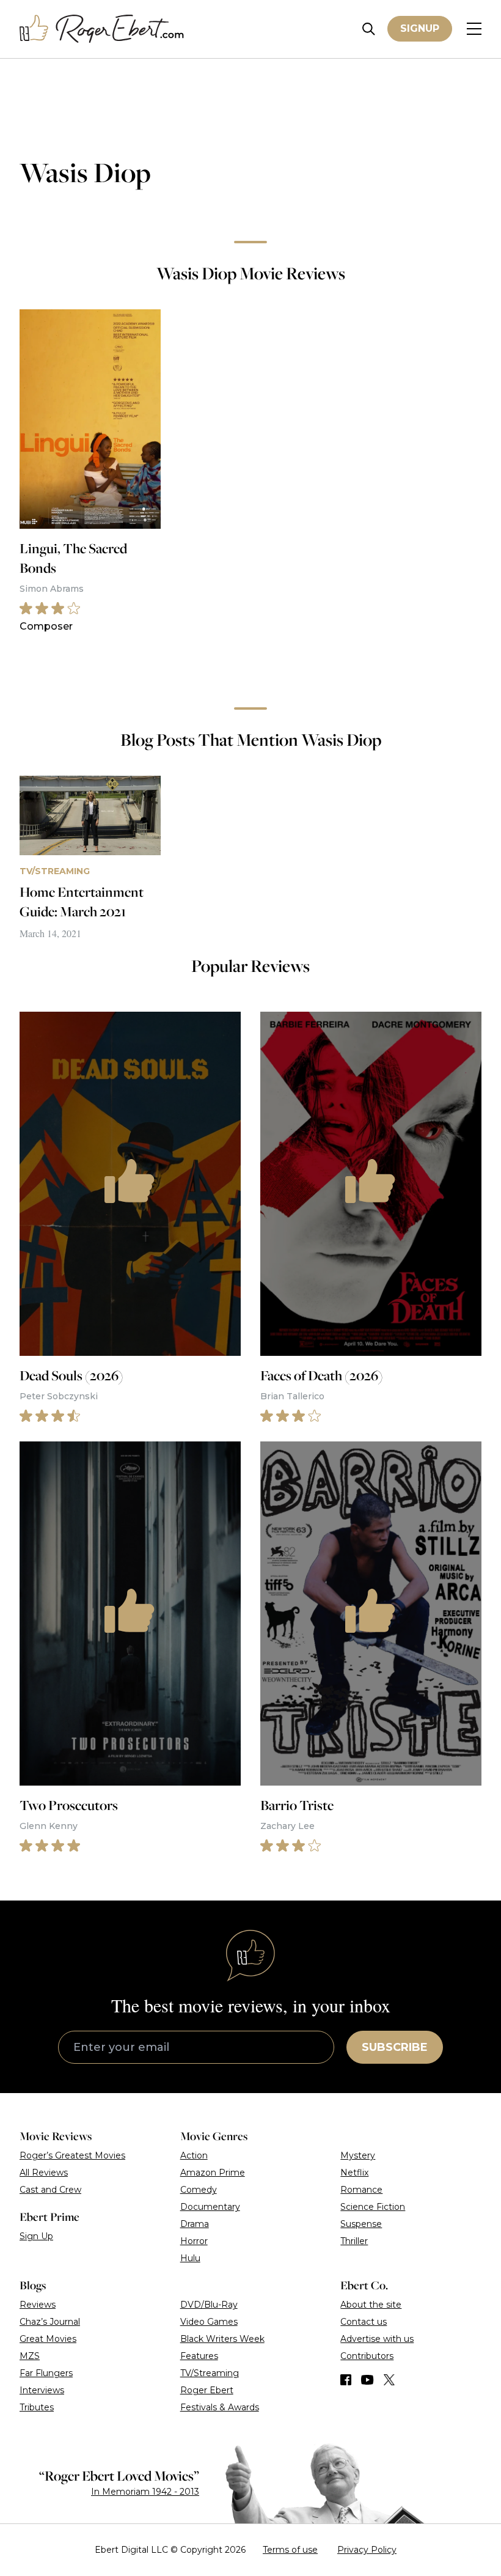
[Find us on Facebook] (346, 2380)
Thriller (354, 2241)
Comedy (199, 2190)
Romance (361, 2190)
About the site (371, 2305)
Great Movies (48, 2339)
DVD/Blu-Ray (209, 2305)
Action (194, 2155)
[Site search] (369, 29)
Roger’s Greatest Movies (72, 2155)
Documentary (210, 2207)
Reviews (38, 2305)
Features (199, 2356)
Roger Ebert (207, 2390)
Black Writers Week (222, 2339)
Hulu (190, 2258)
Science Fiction (373, 2207)
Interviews (42, 2390)
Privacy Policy (367, 2550)
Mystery (358, 2155)
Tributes (37, 2407)
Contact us (364, 2322)
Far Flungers (46, 2373)
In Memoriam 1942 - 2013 (145, 2492)
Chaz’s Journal (50, 2322)
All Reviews (44, 2173)
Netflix (354, 2173)
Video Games (209, 2322)
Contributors (367, 2356)
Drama (195, 2224)
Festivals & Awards (220, 2407)
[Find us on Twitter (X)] (389, 2380)
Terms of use (290, 2550)
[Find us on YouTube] (368, 2380)
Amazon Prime (213, 2173)
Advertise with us (377, 2339)
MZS (30, 2356)
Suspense (361, 2224)
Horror (194, 2241)
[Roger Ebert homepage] (102, 29)
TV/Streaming (210, 2373)
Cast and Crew (50, 2190)
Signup (420, 28)
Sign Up (36, 2236)
